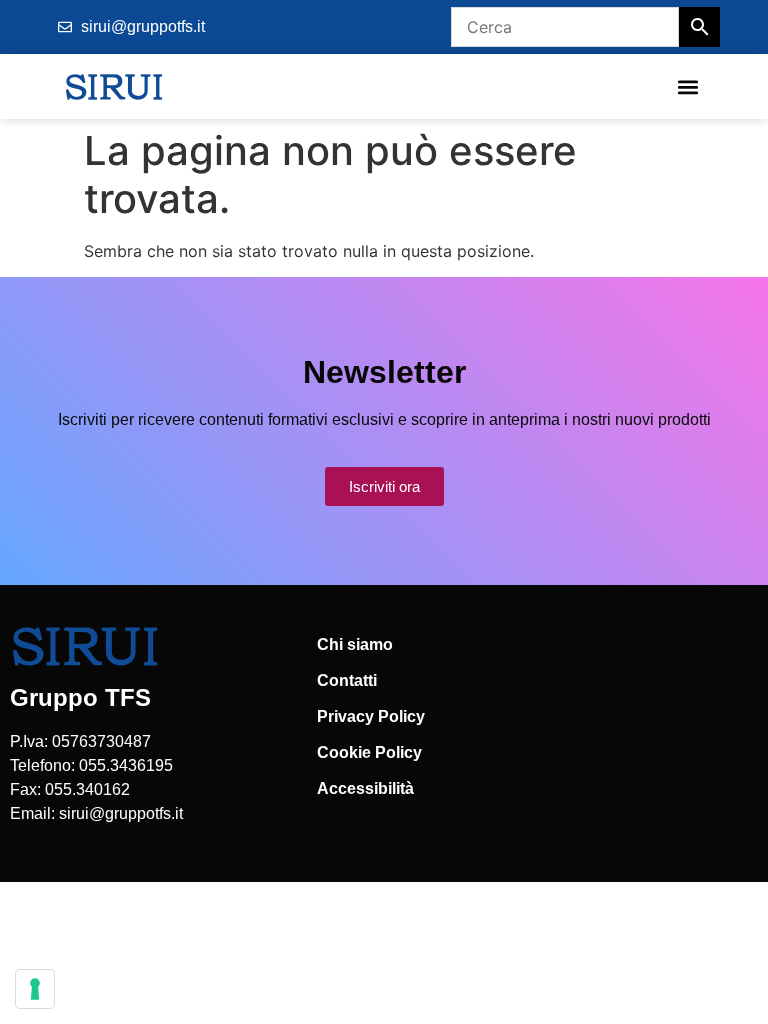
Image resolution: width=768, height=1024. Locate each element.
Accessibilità (365, 788)
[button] (687, 86)
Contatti (347, 680)
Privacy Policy (371, 716)
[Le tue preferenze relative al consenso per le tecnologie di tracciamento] (35, 989)
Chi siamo (355, 644)
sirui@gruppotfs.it (121, 813)
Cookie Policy (369, 752)
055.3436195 (126, 765)
